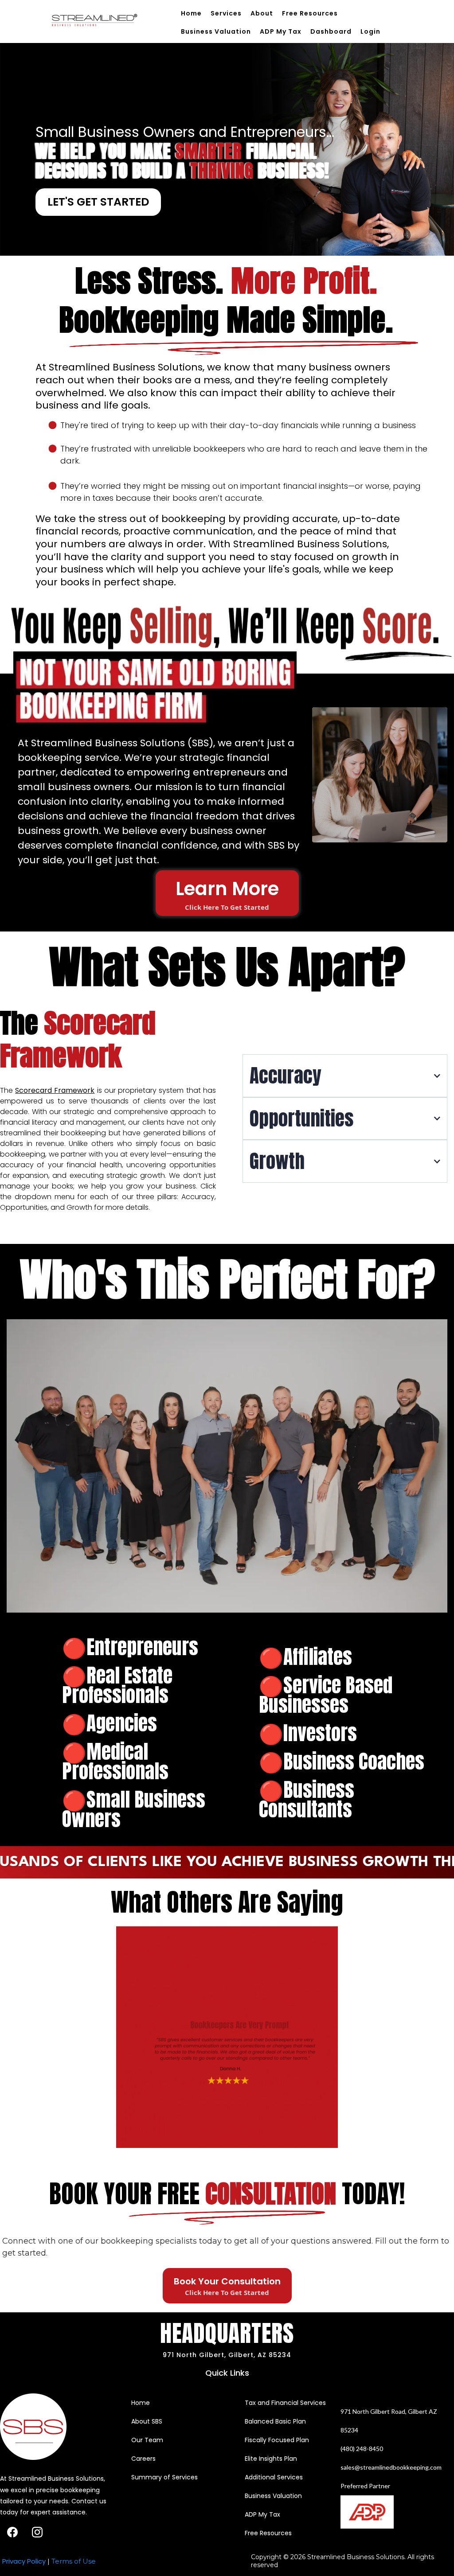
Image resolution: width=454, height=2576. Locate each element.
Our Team (147, 2440)
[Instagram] (37, 2532)
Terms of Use (74, 2561)
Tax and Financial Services (285, 2403)
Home (191, 13)
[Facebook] (12, 2532)
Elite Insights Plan (271, 2459)
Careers (143, 2459)
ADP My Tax (281, 31)
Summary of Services (164, 2477)
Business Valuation (216, 31)
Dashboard (331, 31)
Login (370, 31)
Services (226, 13)
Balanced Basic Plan (275, 2421)
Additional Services (274, 2477)
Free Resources (310, 13)
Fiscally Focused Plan (277, 2440)
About (262, 13)
